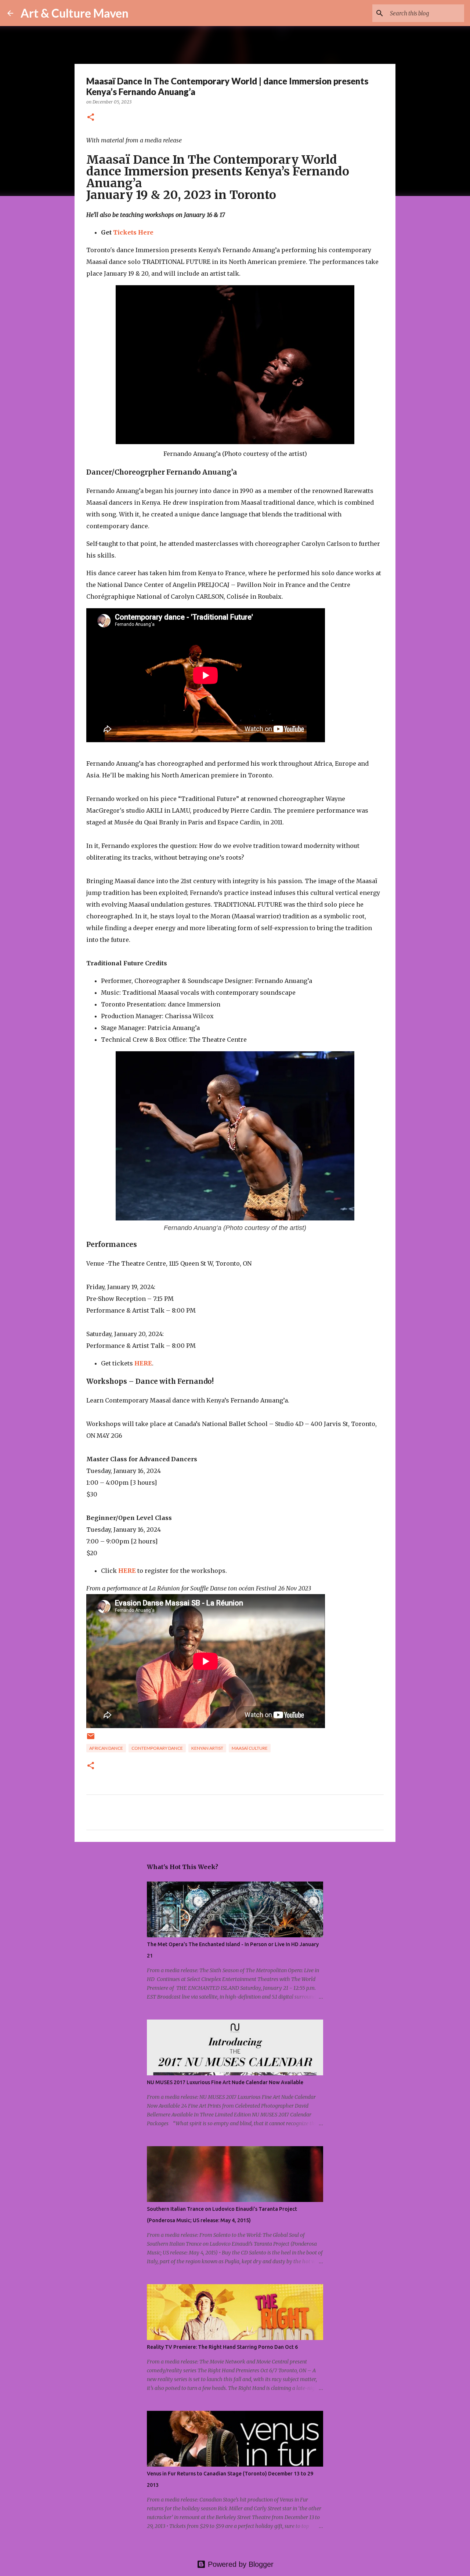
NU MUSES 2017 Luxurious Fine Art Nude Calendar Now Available (225, 2082)
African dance (106, 1748)
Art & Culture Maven (75, 13)
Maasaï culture (250, 1748)
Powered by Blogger (240, 2564)
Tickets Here (133, 232)
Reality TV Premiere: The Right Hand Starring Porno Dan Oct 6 (222, 2347)
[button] (91, 118)
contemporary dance (157, 1748)
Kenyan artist (207, 1748)
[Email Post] (91, 1739)
